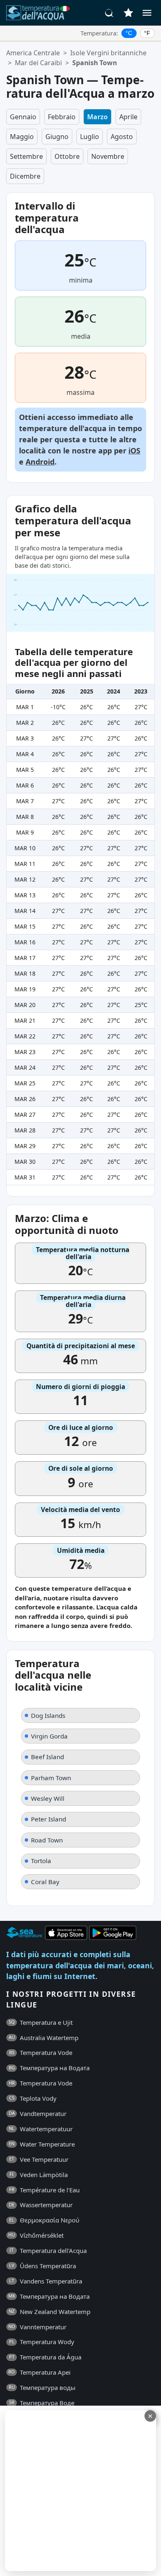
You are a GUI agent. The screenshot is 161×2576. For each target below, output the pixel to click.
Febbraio (62, 117)
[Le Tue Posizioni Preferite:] (128, 13)
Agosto (122, 137)
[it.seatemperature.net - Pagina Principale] (38, 13)
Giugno (57, 137)
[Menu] (147, 13)
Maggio (22, 137)
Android (40, 462)
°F (147, 33)
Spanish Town (95, 63)
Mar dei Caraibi (38, 63)
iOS (134, 451)
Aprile (128, 117)
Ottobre (67, 156)
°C (129, 33)
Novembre (108, 156)
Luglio (90, 137)
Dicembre (25, 176)
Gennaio (23, 117)
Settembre (26, 156)
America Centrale (33, 53)
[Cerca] (109, 13)
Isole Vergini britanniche (108, 53)
